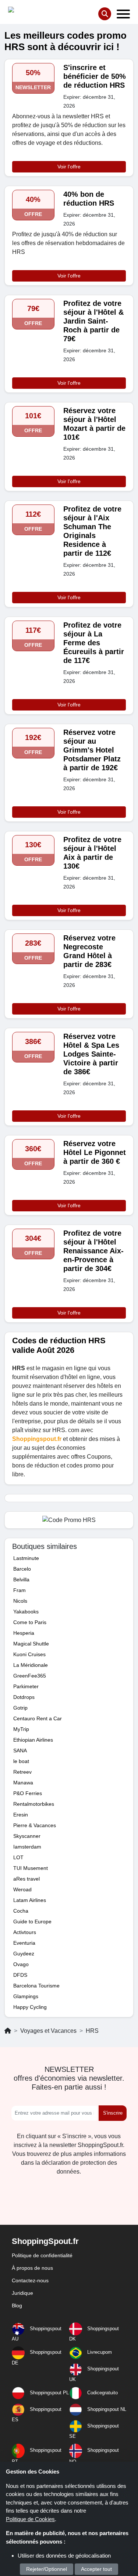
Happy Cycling (30, 2007)
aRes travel (26, 1879)
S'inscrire (113, 2113)
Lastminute (26, 1558)
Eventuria (24, 1943)
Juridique (22, 2293)
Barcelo (22, 1569)
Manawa (23, 1783)
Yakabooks (26, 1612)
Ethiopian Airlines (33, 1740)
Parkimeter (26, 1686)
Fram (20, 1590)
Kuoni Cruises (29, 1654)
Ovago (21, 1964)
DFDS (20, 1975)
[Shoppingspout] (31, 11)
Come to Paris (30, 1622)
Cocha (21, 1911)
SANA (20, 1751)
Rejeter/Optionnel (47, 2569)
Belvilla (21, 1580)
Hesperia (24, 1633)
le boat (21, 1761)
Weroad (22, 1889)
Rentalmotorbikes (34, 1804)
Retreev (22, 1772)
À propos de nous (32, 2268)
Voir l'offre (69, 167)
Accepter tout (96, 2569)
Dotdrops (24, 1697)
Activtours (25, 1932)
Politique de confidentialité (42, 2255)
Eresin (21, 1815)
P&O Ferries (28, 1793)
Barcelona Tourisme (36, 1986)
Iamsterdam (27, 1847)
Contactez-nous (30, 2280)
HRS (92, 2031)
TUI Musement (31, 1868)
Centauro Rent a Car (38, 1718)
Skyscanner (27, 1836)
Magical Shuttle (31, 1644)
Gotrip (20, 1708)
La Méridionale (31, 1665)
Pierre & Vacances (35, 1825)
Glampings (26, 1996)
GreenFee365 (30, 1676)
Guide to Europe (32, 1921)
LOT (18, 1857)
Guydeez (24, 1954)
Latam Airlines (30, 1900)
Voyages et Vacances (48, 2031)
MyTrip (21, 1729)
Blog (17, 2306)
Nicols (20, 1601)
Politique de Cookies (30, 2519)
